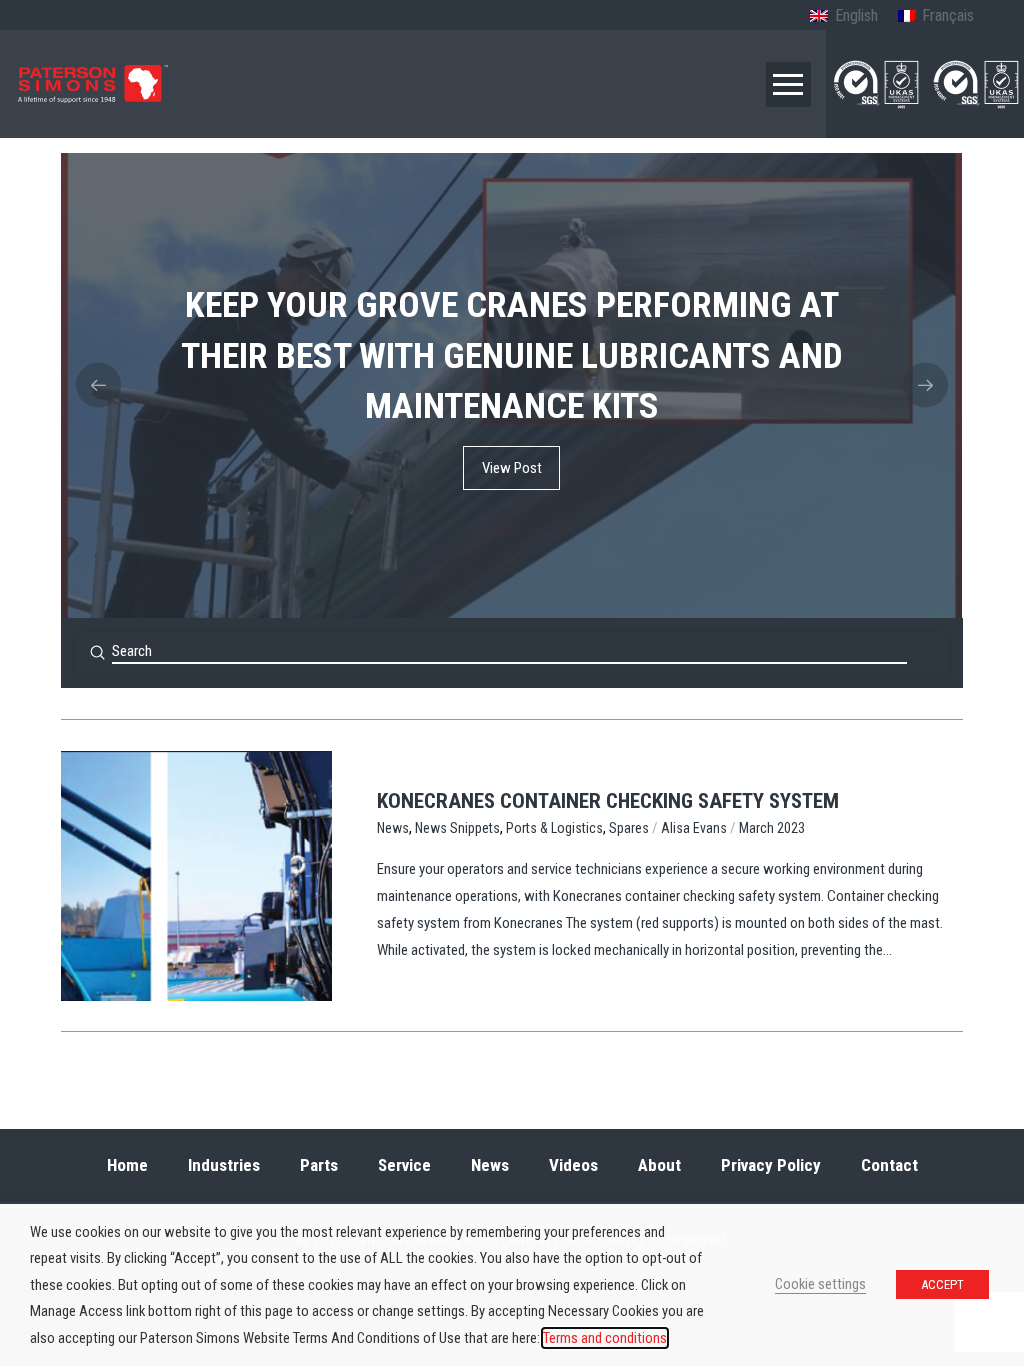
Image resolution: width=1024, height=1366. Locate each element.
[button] (788, 84)
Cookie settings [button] (820, 1284)
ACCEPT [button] (942, 1284)
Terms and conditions (605, 1338)
